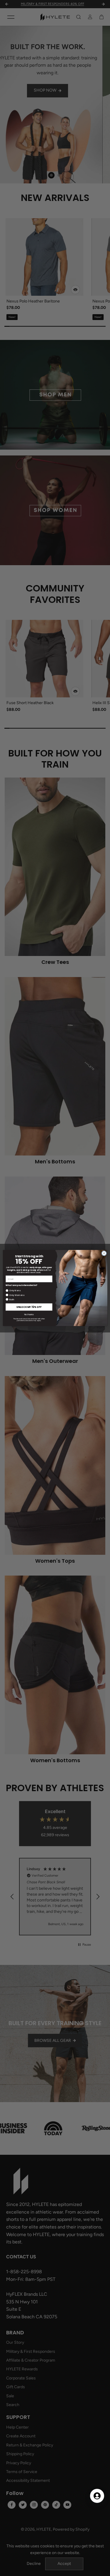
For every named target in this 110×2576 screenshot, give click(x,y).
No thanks (29, 1314)
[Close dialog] (104, 1253)
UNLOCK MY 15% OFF (29, 1307)
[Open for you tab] (97, 2496)
